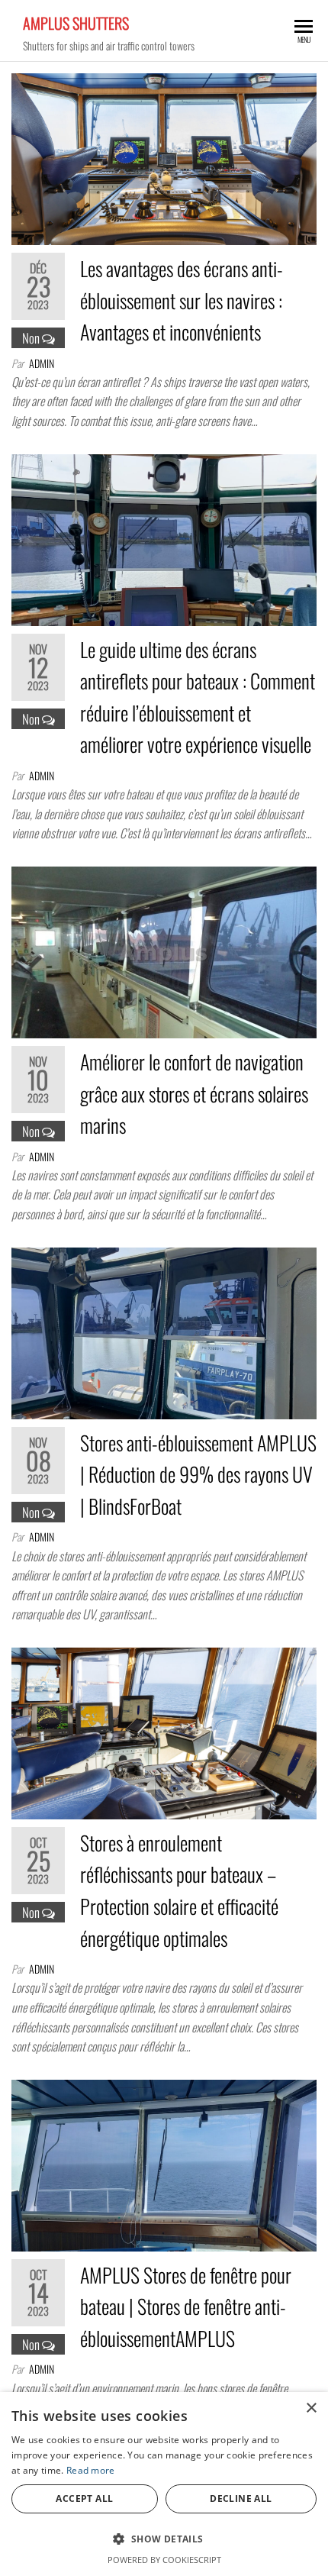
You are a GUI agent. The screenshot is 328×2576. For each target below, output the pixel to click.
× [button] (311, 2408)
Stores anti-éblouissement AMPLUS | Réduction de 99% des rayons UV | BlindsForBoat (198, 1474)
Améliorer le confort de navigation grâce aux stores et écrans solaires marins (194, 1093)
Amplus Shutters (76, 23)
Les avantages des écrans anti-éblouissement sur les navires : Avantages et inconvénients (182, 300)
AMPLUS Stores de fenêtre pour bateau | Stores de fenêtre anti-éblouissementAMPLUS (186, 2306)
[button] (164, 2539)
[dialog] (164, 2484)
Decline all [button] (241, 2499)
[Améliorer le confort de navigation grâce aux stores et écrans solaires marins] (164, 950)
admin (42, 363)
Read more (91, 2470)
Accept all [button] (84, 2499)
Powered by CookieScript (164, 2560)
